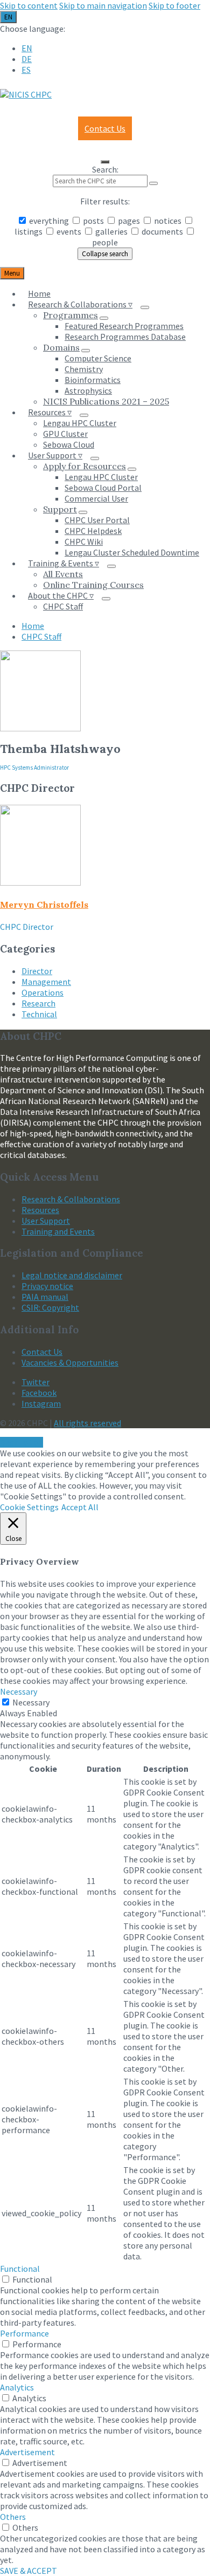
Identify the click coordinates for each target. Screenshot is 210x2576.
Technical (39, 1014)
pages (129, 221)
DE (27, 59)
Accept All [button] (80, 1507)
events (69, 231)
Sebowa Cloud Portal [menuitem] (103, 488)
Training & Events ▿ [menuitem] (64, 563)
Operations (43, 992)
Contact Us (42, 1352)
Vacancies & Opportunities (70, 1362)
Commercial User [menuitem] (96, 498)
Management (46, 982)
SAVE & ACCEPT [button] (29, 2571)
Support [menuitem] (60, 509)
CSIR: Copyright (50, 1307)
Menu (12, 273)
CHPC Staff (41, 636)
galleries (111, 231)
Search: (105, 169)
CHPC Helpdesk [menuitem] (93, 531)
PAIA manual (45, 1297)
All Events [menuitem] (63, 574)
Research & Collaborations (71, 1199)
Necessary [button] (19, 1691)
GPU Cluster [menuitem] (65, 434)
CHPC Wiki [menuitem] (84, 542)
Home (33, 626)
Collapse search (105, 254)
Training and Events (58, 1231)
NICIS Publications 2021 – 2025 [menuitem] (106, 401)
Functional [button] (20, 2269)
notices (168, 221)
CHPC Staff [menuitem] (63, 606)
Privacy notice (47, 1286)
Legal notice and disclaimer (72, 1275)
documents (162, 231)
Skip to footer (174, 5)
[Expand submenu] (145, 307)
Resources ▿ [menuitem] (50, 412)
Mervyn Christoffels (44, 905)
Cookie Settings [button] (29, 1507)
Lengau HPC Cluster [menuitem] (80, 423)
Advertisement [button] (27, 2452)
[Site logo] (26, 94)
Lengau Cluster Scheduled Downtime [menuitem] (132, 552)
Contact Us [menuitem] (105, 128)
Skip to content (29, 5)
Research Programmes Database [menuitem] (125, 337)
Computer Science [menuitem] (98, 358)
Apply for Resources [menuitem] (85, 466)
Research (38, 1003)
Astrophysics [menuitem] (88, 390)
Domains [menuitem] (61, 347)
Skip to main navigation (103, 5)
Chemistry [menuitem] (84, 369)
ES (26, 70)
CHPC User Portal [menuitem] (97, 520)
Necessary (31, 1702)
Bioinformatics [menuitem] (93, 380)
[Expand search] (105, 162)
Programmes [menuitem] (71, 315)
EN (8, 17)
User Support (46, 1221)
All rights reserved (87, 1423)
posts (93, 221)
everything (49, 221)
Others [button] (13, 2517)
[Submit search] (153, 183)
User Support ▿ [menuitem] (55, 455)
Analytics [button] (17, 2387)
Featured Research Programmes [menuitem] (124, 326)
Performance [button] (24, 2333)
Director (37, 971)
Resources (40, 1210)
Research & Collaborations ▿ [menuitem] (80, 304)
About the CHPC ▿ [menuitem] (61, 595)
